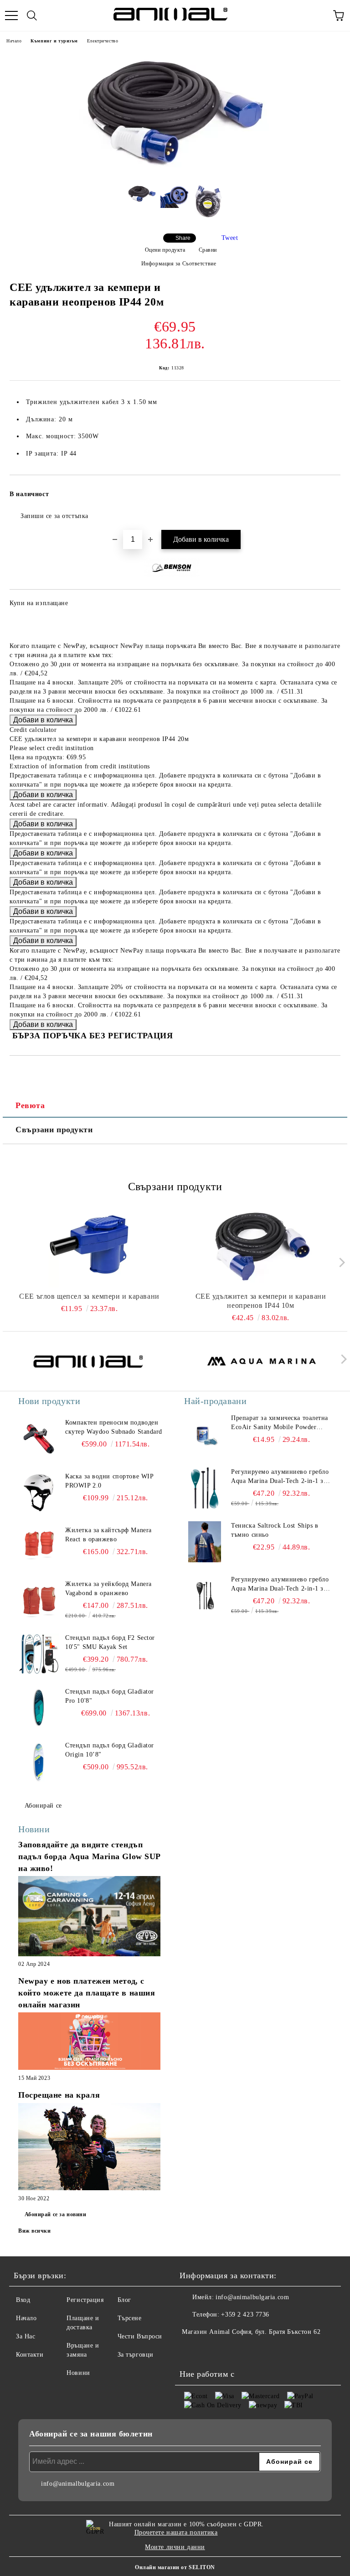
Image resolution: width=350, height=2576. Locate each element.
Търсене (130, 2318)
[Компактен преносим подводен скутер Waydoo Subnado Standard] (39, 1439)
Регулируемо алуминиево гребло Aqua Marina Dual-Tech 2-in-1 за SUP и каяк (280, 1477)
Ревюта (30, 1105)
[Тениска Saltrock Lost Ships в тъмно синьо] (205, 1542)
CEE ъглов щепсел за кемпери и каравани (89, 1296)
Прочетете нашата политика (176, 2532)
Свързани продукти (54, 1130)
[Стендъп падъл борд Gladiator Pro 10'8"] (39, 1708)
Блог (124, 2300)
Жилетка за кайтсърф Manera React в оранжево (108, 1535)
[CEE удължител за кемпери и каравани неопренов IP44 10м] (261, 1246)
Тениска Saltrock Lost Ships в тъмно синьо (275, 1530)
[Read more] (89, 1917)
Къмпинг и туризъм (54, 41)
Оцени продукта (165, 250)
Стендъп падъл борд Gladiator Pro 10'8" (110, 1696)
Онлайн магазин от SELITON (175, 2567)
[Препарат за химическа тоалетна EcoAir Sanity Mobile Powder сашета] (205, 1434)
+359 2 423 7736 (245, 2314)
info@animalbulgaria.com (252, 2297)
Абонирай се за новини (56, 2214)
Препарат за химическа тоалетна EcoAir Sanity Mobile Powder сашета (280, 1423)
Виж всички (35, 2231)
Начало (14, 41)
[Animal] (88, 1361)
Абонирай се (43, 1806)
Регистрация (85, 2300)
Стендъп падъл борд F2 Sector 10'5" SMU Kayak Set (110, 1642)
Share (183, 238)
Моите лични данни (175, 2547)
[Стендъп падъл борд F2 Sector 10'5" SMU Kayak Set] (39, 1654)
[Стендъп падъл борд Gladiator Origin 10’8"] (39, 1762)
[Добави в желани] (327, 490)
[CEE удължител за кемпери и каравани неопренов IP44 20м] (175, 170)
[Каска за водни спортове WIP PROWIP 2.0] (39, 1493)
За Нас (26, 2336)
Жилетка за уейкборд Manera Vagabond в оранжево (108, 1589)
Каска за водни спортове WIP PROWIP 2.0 (109, 1481)
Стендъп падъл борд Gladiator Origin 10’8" (110, 1750)
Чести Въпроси (140, 2336)
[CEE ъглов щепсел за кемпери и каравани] (90, 1246)
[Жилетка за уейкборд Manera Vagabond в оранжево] (39, 1600)
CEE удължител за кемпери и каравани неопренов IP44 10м (261, 1301)
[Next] (340, 1262)
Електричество (103, 41)
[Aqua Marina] (262, 1361)
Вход (23, 2300)
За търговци (136, 2355)
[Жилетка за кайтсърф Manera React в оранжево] (39, 1546)
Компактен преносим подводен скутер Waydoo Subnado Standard (114, 1427)
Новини (78, 2373)
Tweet (230, 238)
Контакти (30, 2355)
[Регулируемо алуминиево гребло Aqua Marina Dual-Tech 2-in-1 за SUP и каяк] (205, 1488)
